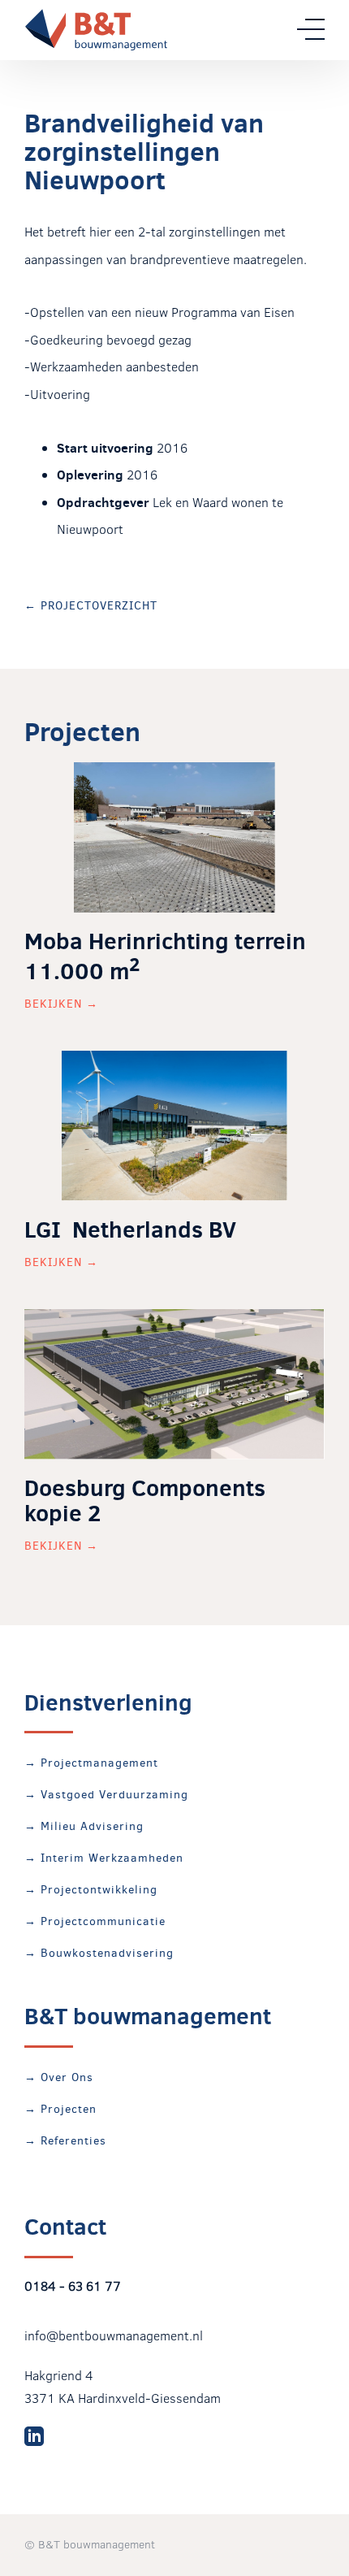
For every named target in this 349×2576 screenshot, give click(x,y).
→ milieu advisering (84, 1826)
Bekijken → (61, 1004)
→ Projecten (60, 2109)
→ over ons (59, 2077)
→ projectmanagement (91, 1763)
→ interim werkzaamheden (104, 1858)
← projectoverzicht (91, 606)
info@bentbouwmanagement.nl (114, 2335)
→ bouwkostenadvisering (99, 1953)
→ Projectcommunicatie (95, 1921)
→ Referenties (65, 2141)
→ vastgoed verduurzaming (106, 1795)
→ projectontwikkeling (91, 1890)
